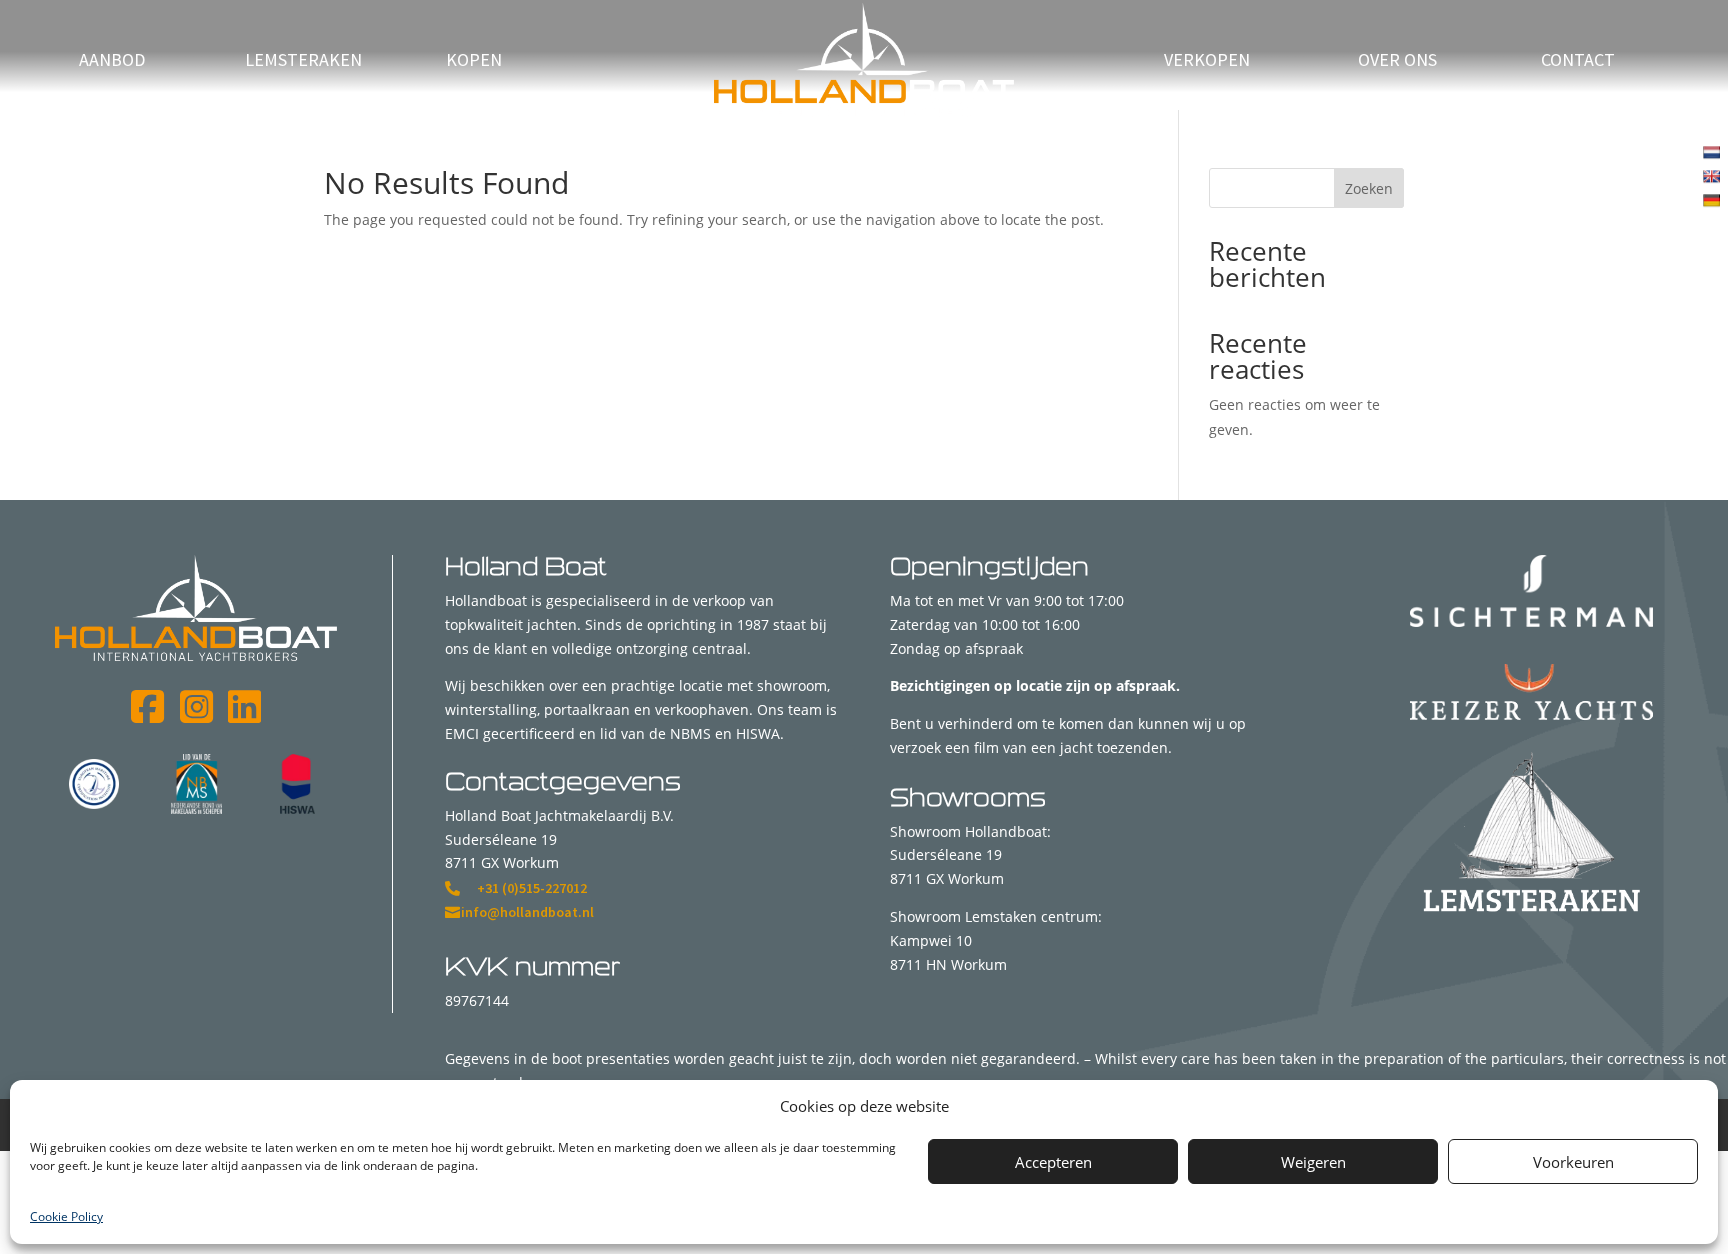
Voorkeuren (1573, 1162)
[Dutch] (1713, 150)
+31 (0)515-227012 (532, 888)
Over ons (1397, 62)
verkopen (1207, 62)
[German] (1713, 198)
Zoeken (1369, 188)
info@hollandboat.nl (527, 912)
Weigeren (1313, 1162)
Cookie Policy (66, 1216)
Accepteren (1053, 1162)
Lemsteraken (303, 62)
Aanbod (112, 62)
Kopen (474, 62)
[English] (1713, 174)
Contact (1578, 62)
